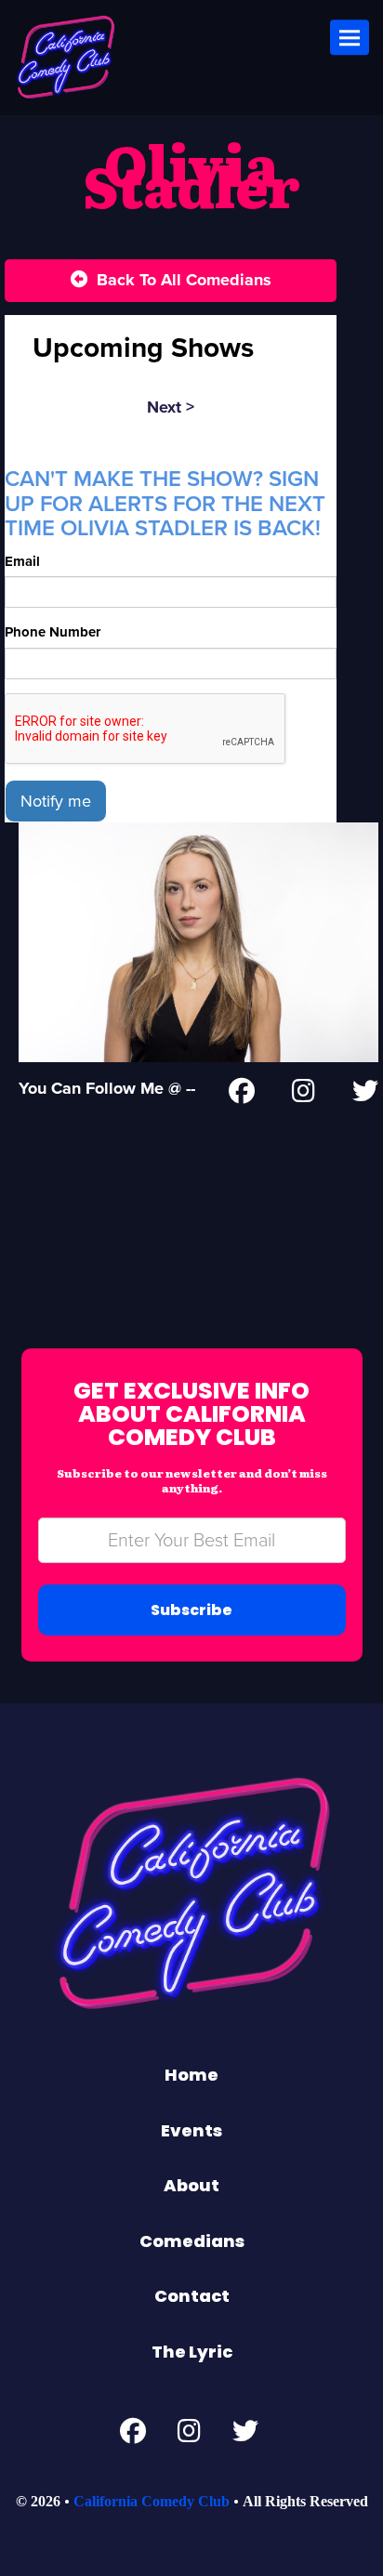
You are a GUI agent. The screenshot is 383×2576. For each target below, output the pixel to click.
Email (22, 561)
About (191, 2185)
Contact (192, 2296)
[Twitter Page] (365, 1095)
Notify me (56, 801)
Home (191, 2075)
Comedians (192, 2241)
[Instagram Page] (304, 1095)
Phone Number (53, 632)
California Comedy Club (152, 2501)
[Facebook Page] (242, 1095)
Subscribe (191, 1610)
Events (191, 2130)
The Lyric (192, 2352)
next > (171, 407)
